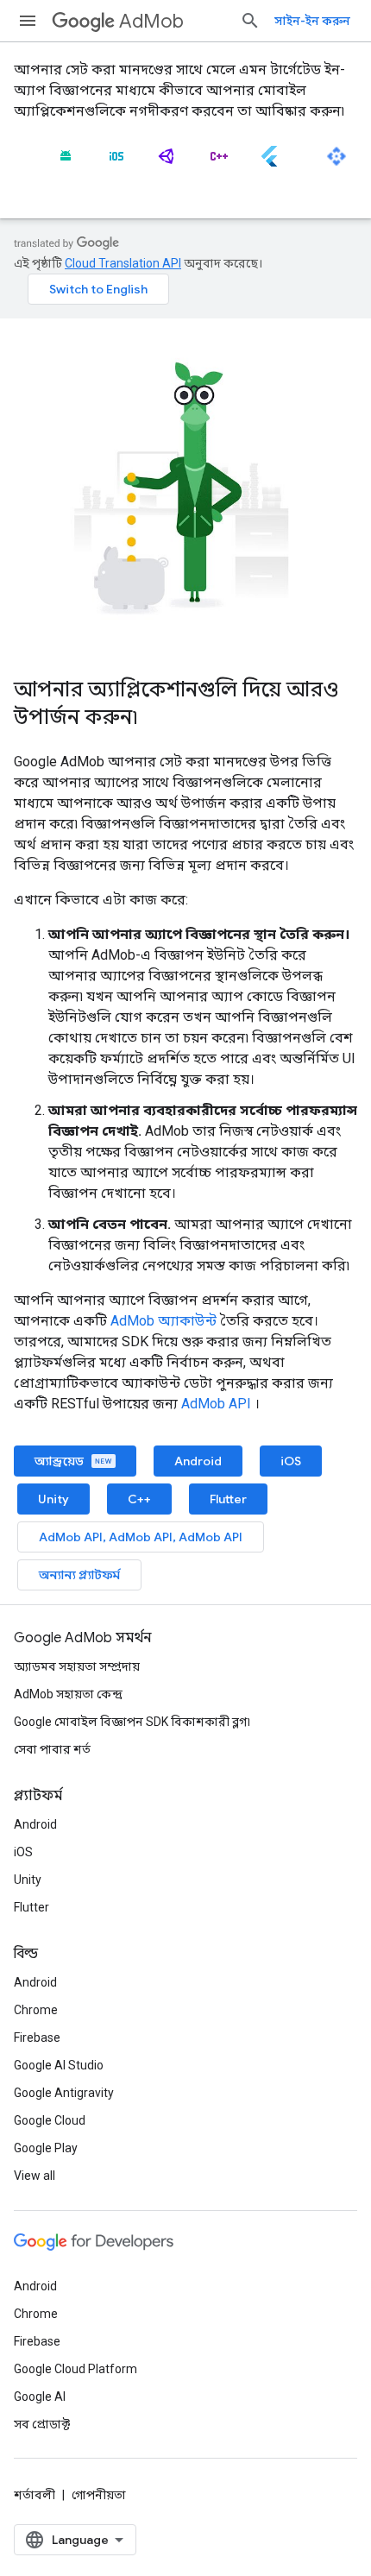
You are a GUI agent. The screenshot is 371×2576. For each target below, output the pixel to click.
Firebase (37, 2037)
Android (198, 1461)
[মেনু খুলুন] (28, 21)
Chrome (36, 2010)
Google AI (40, 2396)
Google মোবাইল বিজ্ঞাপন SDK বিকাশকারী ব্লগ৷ (132, 1722)
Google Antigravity (64, 2093)
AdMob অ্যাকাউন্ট (163, 1321)
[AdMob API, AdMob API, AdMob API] (336, 163)
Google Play (46, 2148)
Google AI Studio (59, 2065)
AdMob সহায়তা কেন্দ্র (68, 1694)
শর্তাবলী (35, 2495)
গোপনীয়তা (99, 2495)
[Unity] (167, 163)
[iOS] (116, 163)
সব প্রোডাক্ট (42, 2424)
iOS (291, 1461)
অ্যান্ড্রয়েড (60, 1461)
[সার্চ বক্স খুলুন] (250, 21)
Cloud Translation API (123, 263)
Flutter (228, 1499)
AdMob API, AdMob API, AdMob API (141, 1537)
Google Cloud (50, 2120)
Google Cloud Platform (75, 2369)
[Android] (66, 163)
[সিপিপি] (218, 163)
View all (35, 2176)
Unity (53, 1499)
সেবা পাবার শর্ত (52, 1749)
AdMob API (216, 1404)
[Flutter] (269, 163)
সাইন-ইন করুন (312, 21)
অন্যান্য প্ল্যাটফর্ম (79, 1575)
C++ (139, 1499)
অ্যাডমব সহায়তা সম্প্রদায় (77, 1666)
